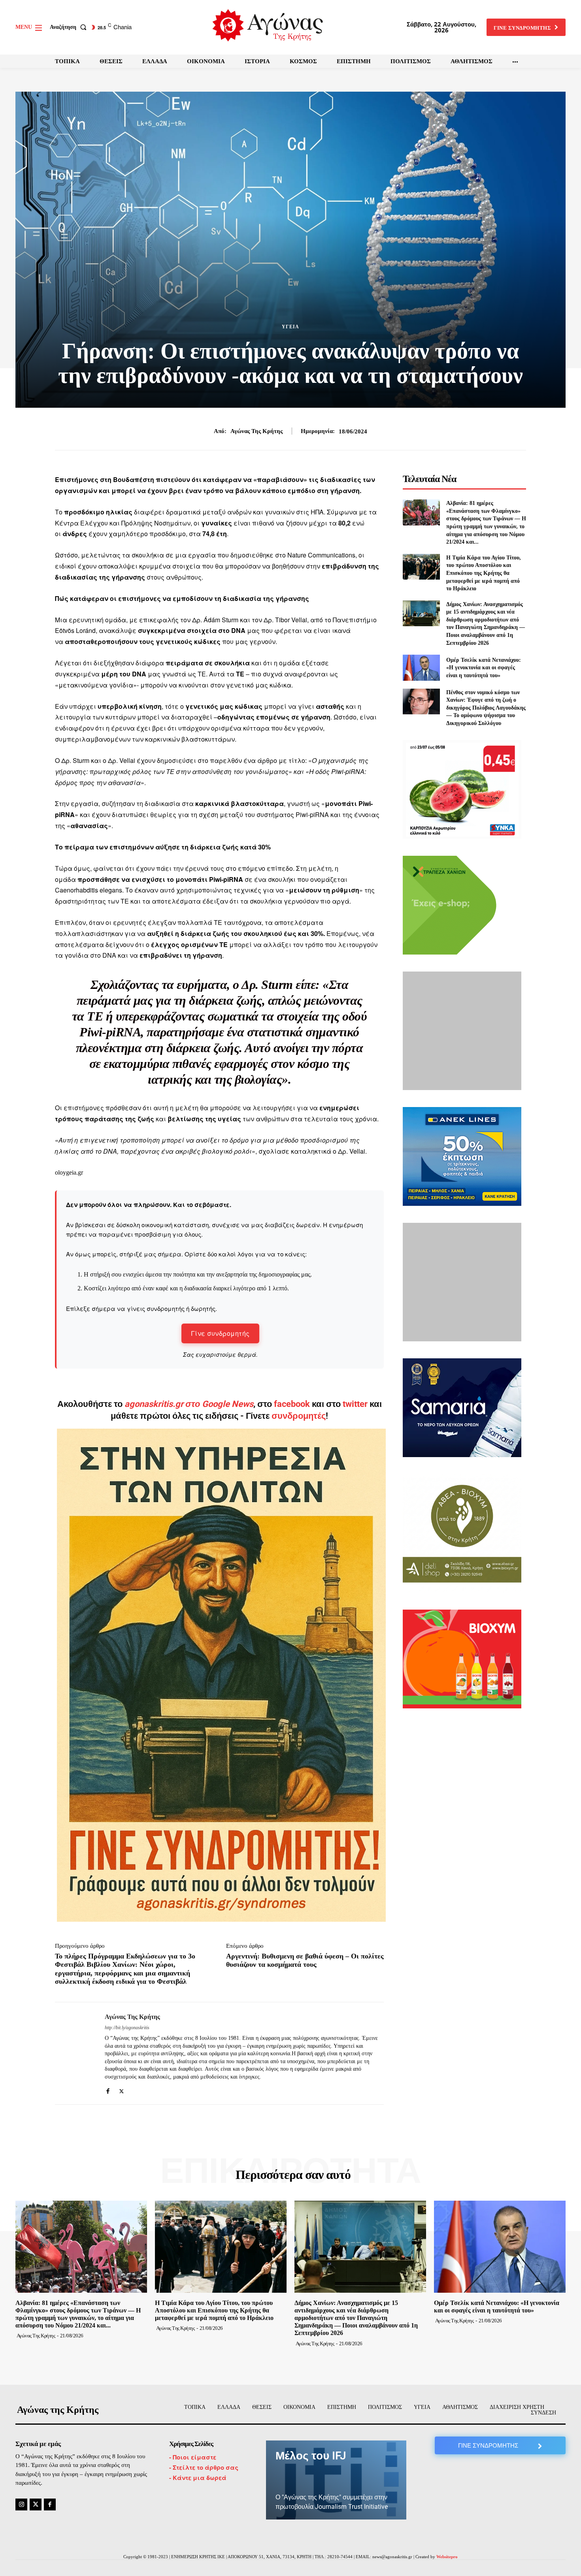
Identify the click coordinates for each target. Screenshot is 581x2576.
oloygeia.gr (69, 1172)
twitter (355, 1404)
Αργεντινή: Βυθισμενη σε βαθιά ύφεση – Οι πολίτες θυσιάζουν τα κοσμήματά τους (305, 1960)
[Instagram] (21, 2504)
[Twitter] (122, 2089)
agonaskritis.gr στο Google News (189, 1404)
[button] (70, 27)
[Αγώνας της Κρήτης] (74, 2053)
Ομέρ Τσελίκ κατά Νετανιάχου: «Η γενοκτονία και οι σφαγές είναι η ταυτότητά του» (484, 668)
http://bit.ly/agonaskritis (127, 2028)
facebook (293, 1404)
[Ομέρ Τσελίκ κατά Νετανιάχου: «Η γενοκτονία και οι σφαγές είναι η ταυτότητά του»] (421, 668)
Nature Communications (321, 555)
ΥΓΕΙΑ (290, 327)
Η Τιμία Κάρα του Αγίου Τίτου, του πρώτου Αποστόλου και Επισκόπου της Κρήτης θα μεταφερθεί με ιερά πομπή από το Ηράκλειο (484, 573)
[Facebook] (108, 2089)
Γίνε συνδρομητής (220, 1333)
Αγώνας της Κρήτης (257, 431)
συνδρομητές (299, 1416)
